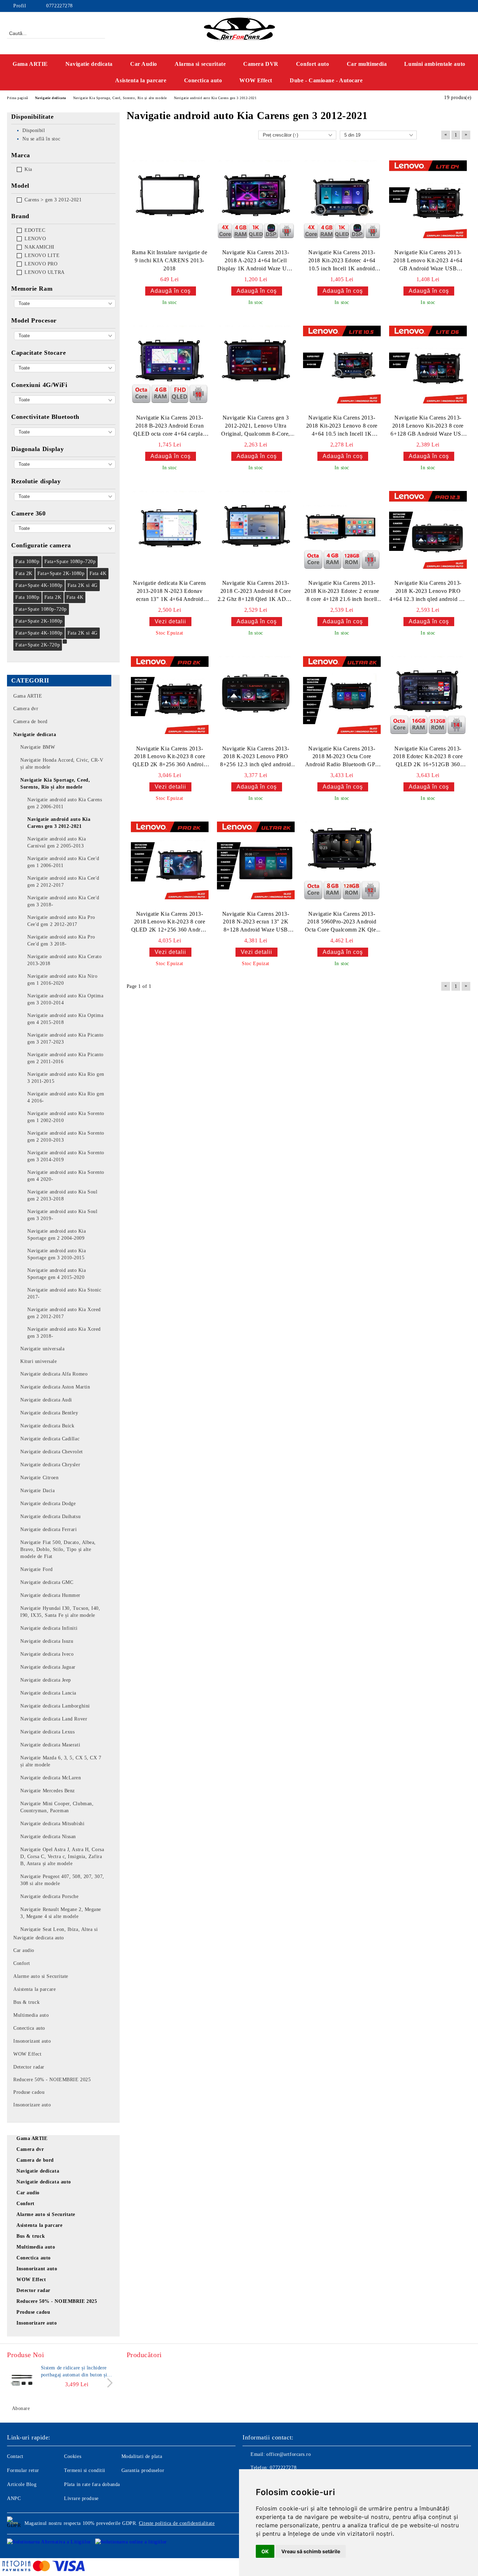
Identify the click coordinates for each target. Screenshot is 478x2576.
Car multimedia (367, 64)
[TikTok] (467, 6)
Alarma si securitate (200, 64)
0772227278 (59, 6)
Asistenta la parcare (141, 80)
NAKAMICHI (40, 247)
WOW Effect (256, 80)
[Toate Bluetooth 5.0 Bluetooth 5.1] (65, 432)
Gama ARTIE (30, 64)
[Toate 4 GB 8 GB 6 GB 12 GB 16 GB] (65, 303)
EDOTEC (35, 230)
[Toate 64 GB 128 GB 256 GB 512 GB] (65, 368)
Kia (28, 169)
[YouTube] (457, 6)
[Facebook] (436, 6)
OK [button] (265, 2551)
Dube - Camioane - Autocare (326, 80)
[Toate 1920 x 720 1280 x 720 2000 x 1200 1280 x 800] (65, 496)
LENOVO (35, 239)
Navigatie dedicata (89, 64)
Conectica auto (203, 80)
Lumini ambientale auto (435, 64)
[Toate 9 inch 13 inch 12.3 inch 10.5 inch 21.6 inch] (65, 464)
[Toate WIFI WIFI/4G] (65, 400)
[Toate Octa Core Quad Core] (65, 336)
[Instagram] (446, 6)
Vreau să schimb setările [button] (311, 2551)
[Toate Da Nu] (65, 528)
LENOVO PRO (41, 264)
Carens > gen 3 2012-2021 (53, 200)
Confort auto (313, 64)
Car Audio (144, 64)
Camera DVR (261, 64)
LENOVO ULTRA (45, 272)
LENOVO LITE (42, 255)
